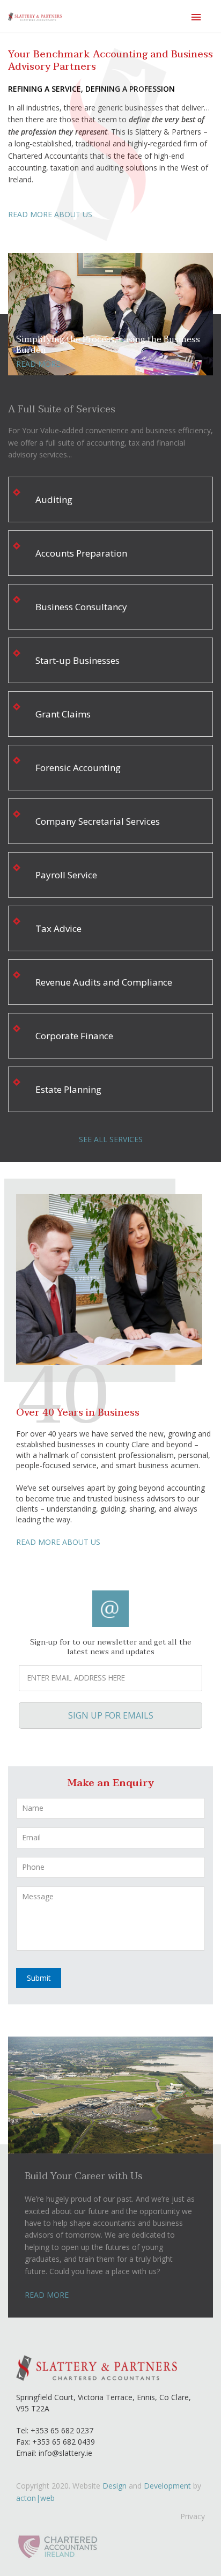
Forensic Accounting (78, 768)
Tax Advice (58, 928)
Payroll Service (66, 875)
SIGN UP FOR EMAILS (111, 1715)
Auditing (54, 499)
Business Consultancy (81, 607)
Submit (39, 1978)
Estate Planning (68, 1089)
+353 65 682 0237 (61, 2430)
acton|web (35, 2498)
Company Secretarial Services (98, 821)
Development (167, 2486)
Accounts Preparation (81, 553)
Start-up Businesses (78, 660)
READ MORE (38, 364)
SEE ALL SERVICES (111, 1139)
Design (115, 2486)
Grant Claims (63, 714)
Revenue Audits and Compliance (104, 982)
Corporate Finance (74, 1036)
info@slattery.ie (65, 2453)
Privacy (193, 2516)
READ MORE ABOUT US (58, 1542)
